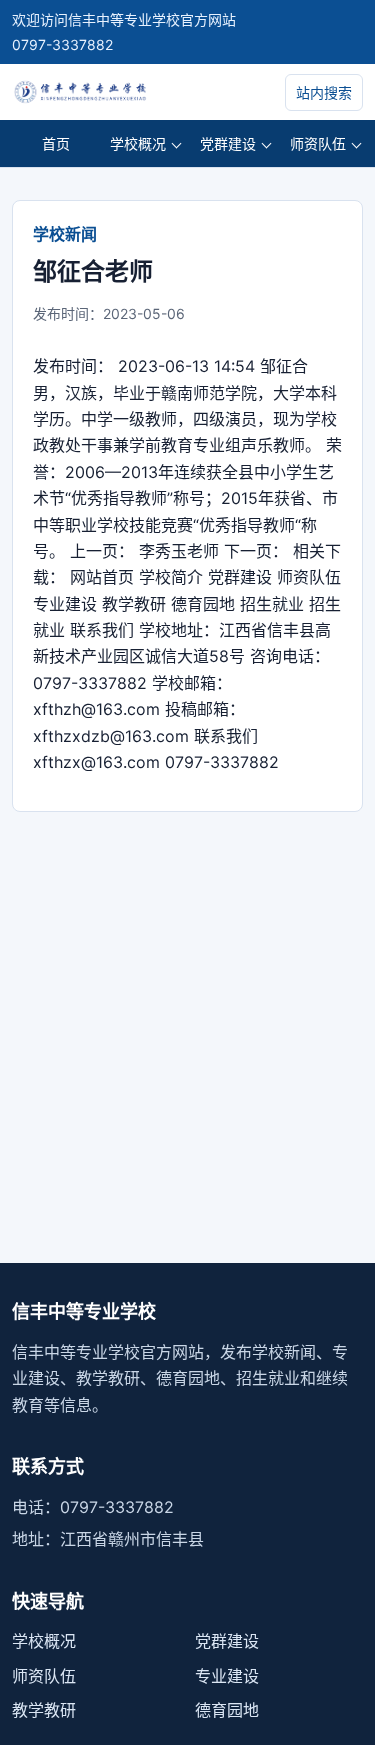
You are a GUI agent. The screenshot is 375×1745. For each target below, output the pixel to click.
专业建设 (227, 1676)
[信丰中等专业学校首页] (121, 92)
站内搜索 (324, 92)
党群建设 (228, 143)
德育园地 (227, 1710)
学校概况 (138, 143)
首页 (56, 143)
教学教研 (44, 1710)
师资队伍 (318, 143)
